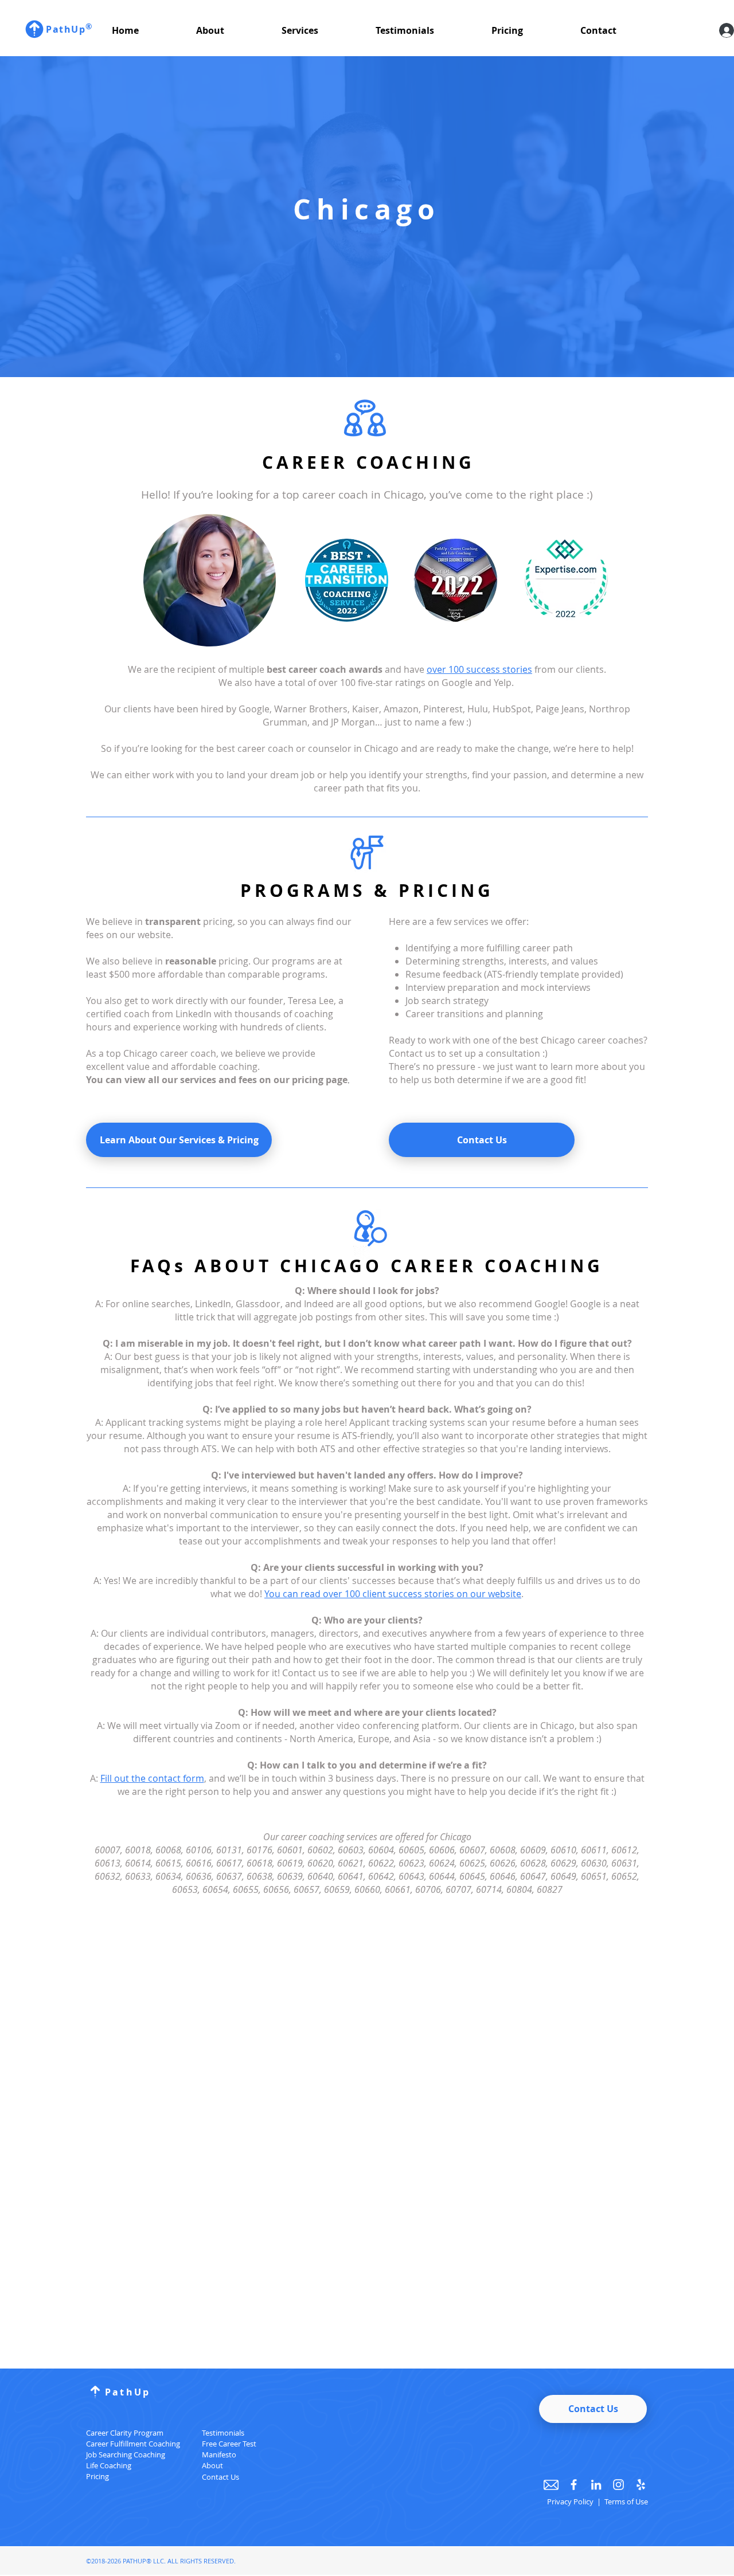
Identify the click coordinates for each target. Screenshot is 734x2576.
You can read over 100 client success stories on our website (393, 1594)
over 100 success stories (479, 669)
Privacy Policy (571, 2501)
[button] (230, 30)
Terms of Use (626, 2501)
